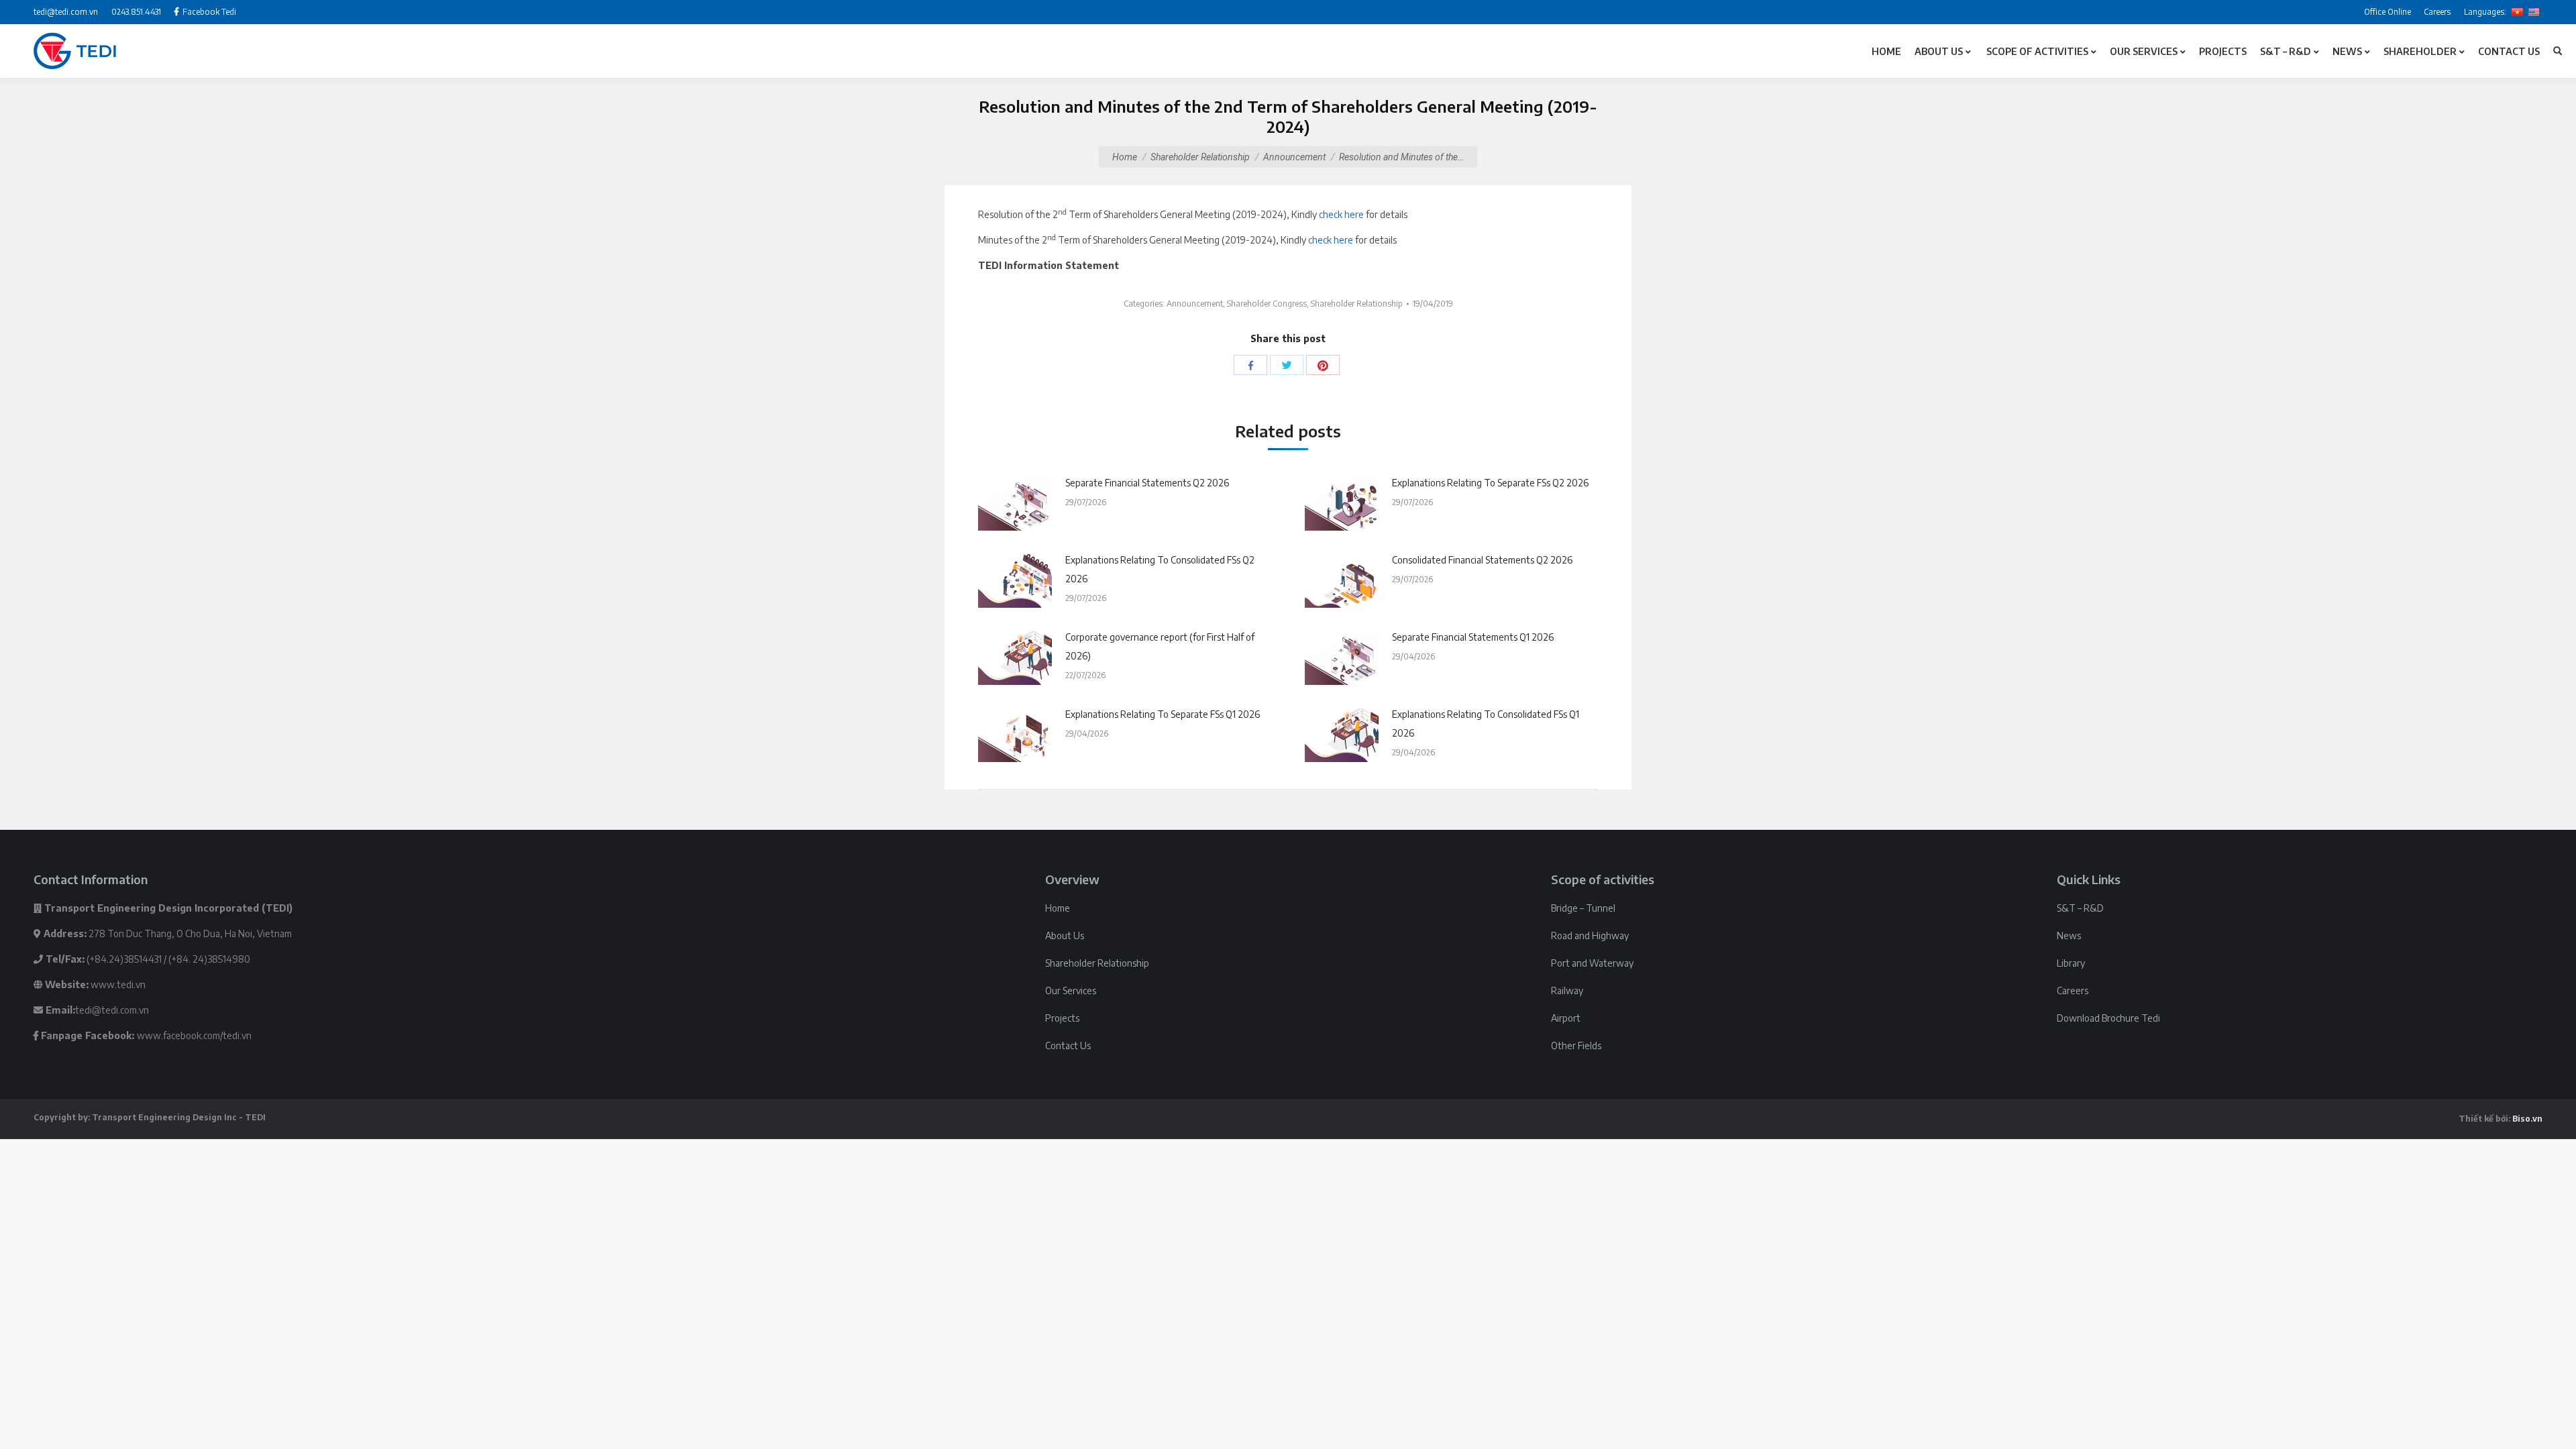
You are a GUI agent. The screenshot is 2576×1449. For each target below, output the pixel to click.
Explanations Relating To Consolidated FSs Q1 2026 (1486, 723)
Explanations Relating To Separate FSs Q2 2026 (1490, 483)
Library (2071, 963)
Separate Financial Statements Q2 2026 (1147, 483)
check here (1341, 214)
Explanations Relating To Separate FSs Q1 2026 (1163, 714)
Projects (1062, 1018)
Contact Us (1068, 1045)
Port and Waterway (1592, 963)
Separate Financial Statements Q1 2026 (1473, 637)
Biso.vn (2527, 1119)
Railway (1567, 990)
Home (1125, 157)
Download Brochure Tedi (2108, 1018)
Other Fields (1576, 1045)
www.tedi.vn (118, 984)
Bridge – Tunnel (1583, 908)
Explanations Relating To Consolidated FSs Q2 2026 (1160, 569)
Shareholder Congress (1267, 304)
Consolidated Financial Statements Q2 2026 (1482, 560)
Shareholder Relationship (1200, 157)
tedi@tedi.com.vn (112, 1010)
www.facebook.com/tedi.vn (194, 1035)
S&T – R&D (2080, 908)
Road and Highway (1590, 935)
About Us (1065, 935)
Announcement (1294, 157)
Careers (2073, 990)
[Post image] (1015, 504)
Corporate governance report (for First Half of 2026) (1160, 646)
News (2069, 935)
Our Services (1071, 990)
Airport (1566, 1018)
